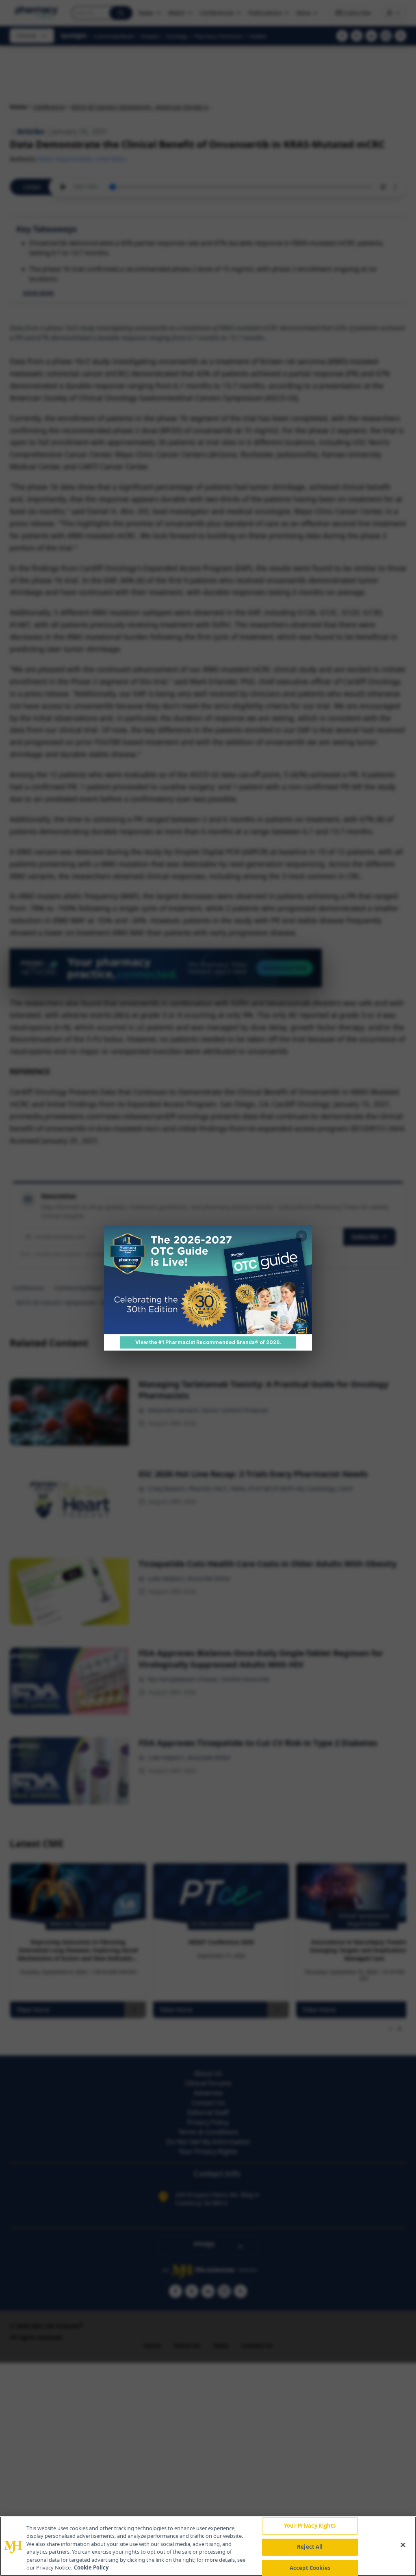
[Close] (403, 2545)
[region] (208, 2546)
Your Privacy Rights (310, 2526)
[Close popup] (301, 1236)
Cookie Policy (91, 2567)
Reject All (310, 2547)
